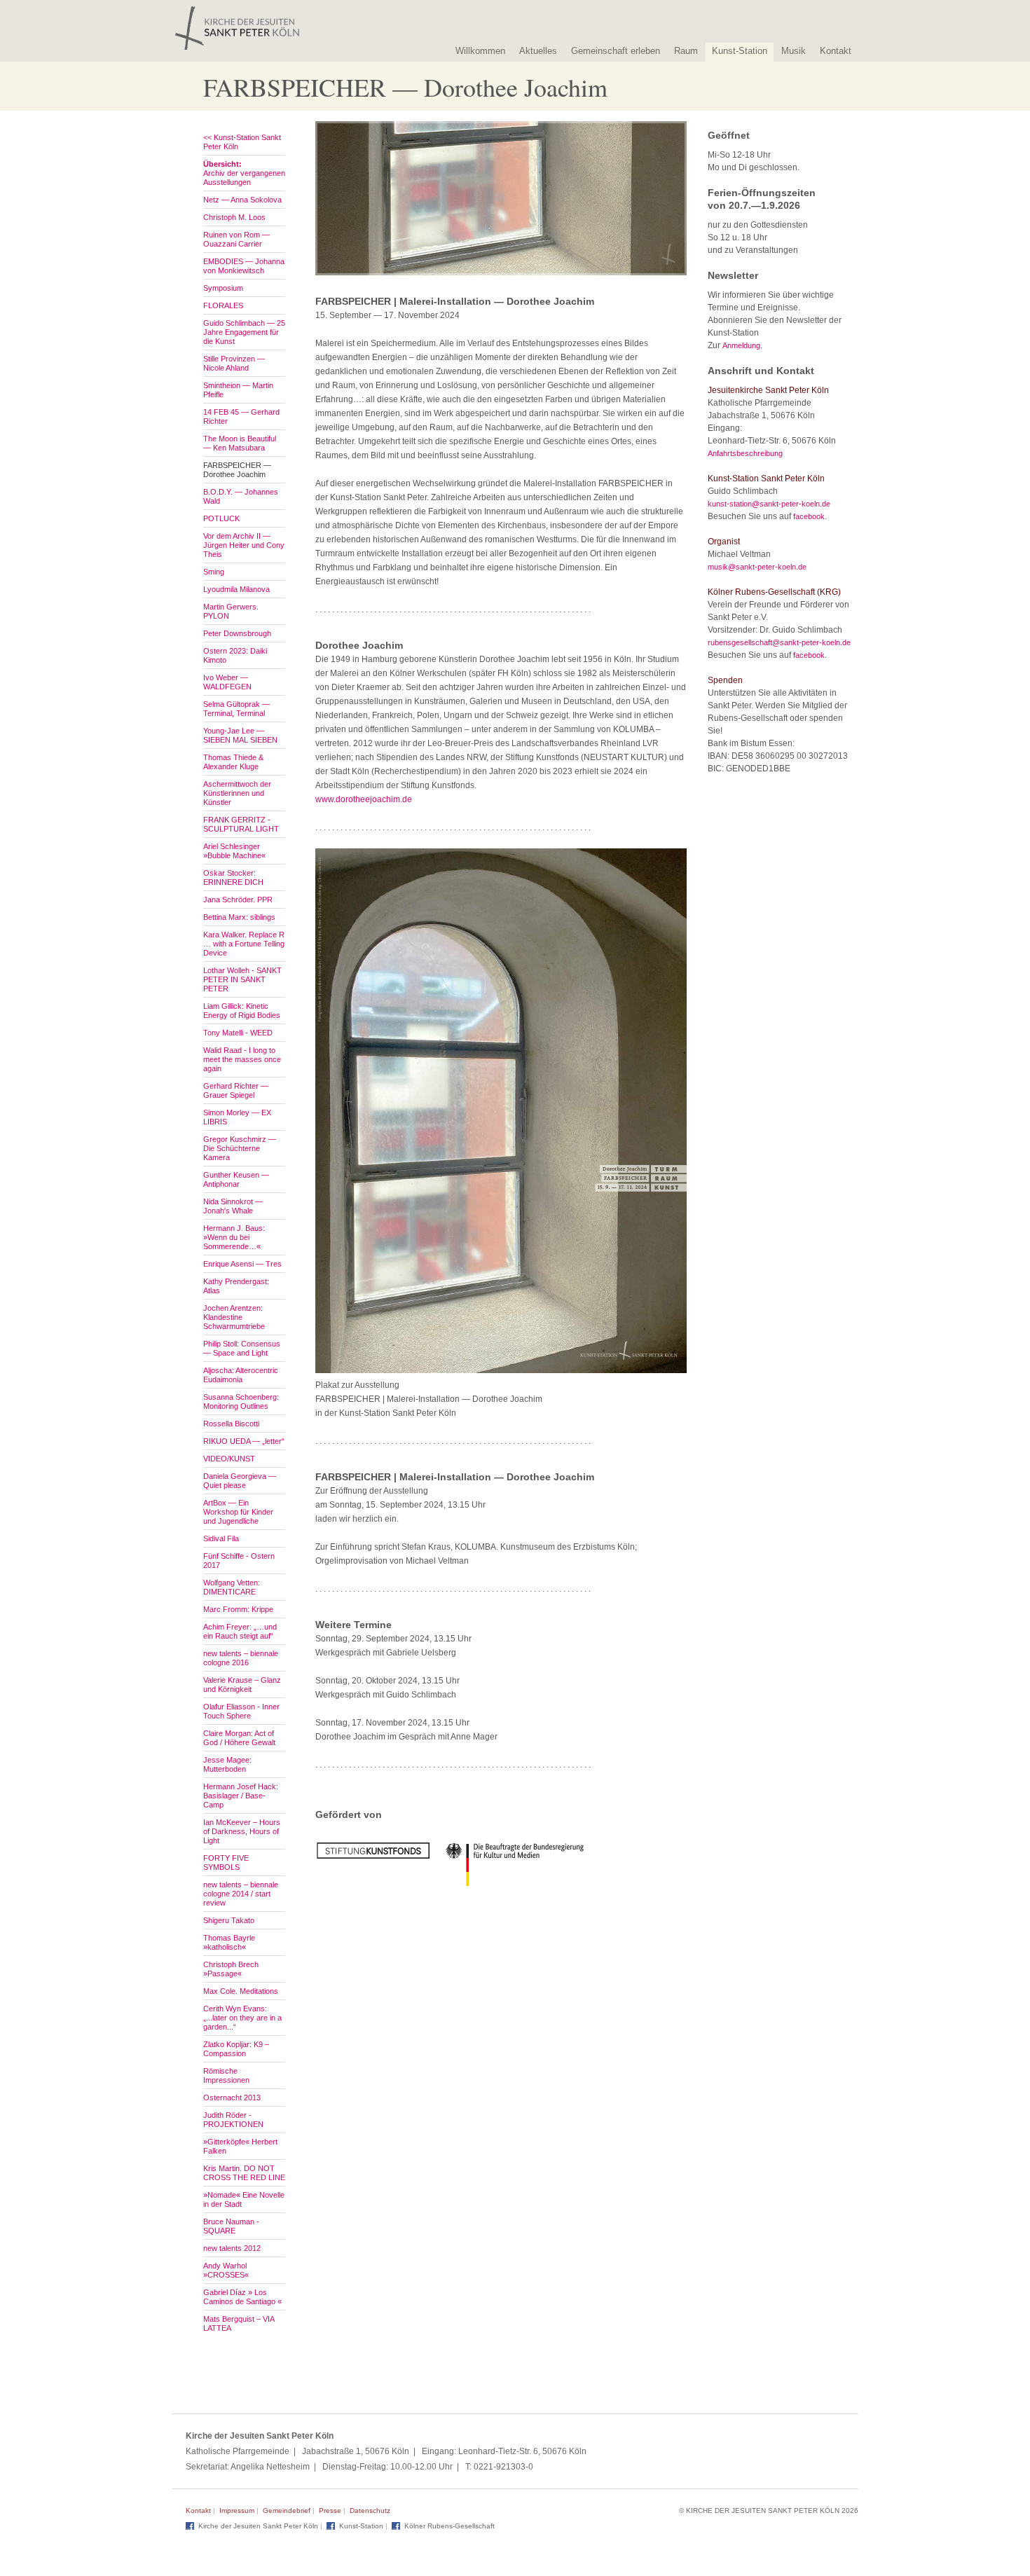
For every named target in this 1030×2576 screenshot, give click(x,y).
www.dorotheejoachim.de (364, 799)
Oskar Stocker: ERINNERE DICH (233, 877)
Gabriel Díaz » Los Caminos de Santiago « (242, 2297)
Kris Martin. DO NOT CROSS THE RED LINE (244, 2173)
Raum (686, 51)
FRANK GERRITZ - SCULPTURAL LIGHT (241, 824)
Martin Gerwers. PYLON (231, 611)
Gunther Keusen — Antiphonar (236, 1179)
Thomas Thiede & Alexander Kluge (233, 762)
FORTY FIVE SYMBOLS (226, 1862)
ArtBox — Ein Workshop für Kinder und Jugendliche (238, 1512)
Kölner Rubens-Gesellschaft (449, 2526)
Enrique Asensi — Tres (242, 1264)
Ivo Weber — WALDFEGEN (227, 682)
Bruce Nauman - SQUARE (231, 2226)
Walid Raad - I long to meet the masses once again (242, 1059)
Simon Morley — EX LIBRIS (237, 1117)
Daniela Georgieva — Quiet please (240, 1481)
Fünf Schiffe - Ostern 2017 (239, 1561)
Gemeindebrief (287, 2510)
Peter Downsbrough (237, 633)
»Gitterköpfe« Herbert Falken (240, 2146)
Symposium (223, 288)
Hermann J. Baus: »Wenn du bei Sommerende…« (234, 1237)
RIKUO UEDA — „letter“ (244, 1441)
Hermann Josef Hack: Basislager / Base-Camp (241, 1796)
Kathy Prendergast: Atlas (236, 1286)
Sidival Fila (221, 1538)
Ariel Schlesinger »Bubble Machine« (234, 851)
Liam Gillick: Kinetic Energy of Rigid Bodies (242, 1011)
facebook (809, 516)
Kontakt (836, 51)
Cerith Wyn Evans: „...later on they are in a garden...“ (242, 2018)
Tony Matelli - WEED (238, 1033)
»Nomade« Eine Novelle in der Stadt (244, 2199)
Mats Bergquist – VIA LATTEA (239, 2323)
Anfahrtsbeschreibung (745, 453)
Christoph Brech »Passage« (231, 1969)
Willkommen (480, 51)
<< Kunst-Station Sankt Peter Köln (242, 142)
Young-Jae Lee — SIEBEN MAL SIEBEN (240, 735)
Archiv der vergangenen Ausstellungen (244, 173)
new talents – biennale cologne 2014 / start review (241, 1894)
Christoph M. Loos (234, 217)
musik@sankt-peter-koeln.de (757, 567)
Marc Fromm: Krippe (238, 1609)
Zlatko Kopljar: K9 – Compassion (236, 2049)
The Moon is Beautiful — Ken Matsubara (240, 443)
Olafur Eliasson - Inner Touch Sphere (241, 1711)
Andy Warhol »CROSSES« (226, 2270)
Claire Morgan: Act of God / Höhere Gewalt (239, 1738)
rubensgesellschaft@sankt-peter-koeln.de (779, 642)
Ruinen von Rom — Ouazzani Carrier (236, 239)
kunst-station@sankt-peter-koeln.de (769, 504)
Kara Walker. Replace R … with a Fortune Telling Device (244, 944)
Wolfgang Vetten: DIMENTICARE (232, 1587)
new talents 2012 (232, 2248)
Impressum (237, 2510)
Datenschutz (370, 2510)
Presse (330, 2510)
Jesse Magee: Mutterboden (227, 1764)
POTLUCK (221, 518)
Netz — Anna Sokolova (242, 200)
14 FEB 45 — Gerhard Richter (241, 416)
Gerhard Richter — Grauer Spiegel (236, 1090)
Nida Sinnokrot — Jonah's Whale (233, 1206)
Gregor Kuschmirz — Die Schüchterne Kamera (240, 1148)
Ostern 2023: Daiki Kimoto (235, 655)
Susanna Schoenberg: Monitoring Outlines (241, 1401)
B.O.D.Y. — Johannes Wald (241, 496)
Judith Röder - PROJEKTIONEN (233, 2120)
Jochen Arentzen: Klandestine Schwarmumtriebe (234, 1317)
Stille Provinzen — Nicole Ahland (234, 363)
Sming (214, 572)
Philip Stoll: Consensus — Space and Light (242, 1348)
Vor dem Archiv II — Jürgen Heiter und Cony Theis (244, 545)
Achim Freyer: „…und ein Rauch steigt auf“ (240, 1631)
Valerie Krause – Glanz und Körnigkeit (242, 1685)
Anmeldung (741, 345)
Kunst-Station (740, 51)
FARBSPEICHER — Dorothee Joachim (237, 470)
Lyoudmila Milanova (236, 589)
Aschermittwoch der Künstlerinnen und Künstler (237, 793)
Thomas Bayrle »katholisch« (229, 1942)
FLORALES (223, 305)
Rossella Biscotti (231, 1424)
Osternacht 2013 (232, 2098)
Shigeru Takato (229, 1920)
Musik (794, 51)
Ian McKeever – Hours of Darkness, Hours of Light (242, 1831)
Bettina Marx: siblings (239, 917)
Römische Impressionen (226, 2075)
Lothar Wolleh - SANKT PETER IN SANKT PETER (242, 979)
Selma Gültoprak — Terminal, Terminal (236, 709)
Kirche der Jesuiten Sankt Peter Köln (258, 2526)
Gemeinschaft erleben (616, 51)
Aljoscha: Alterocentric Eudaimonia (241, 1375)
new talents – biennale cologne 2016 (241, 1658)
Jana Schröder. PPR (238, 900)
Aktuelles (538, 51)
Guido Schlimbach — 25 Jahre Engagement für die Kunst (244, 332)
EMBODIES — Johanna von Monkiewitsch (244, 266)
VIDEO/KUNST (229, 1459)
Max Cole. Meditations (241, 1991)
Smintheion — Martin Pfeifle (238, 390)
